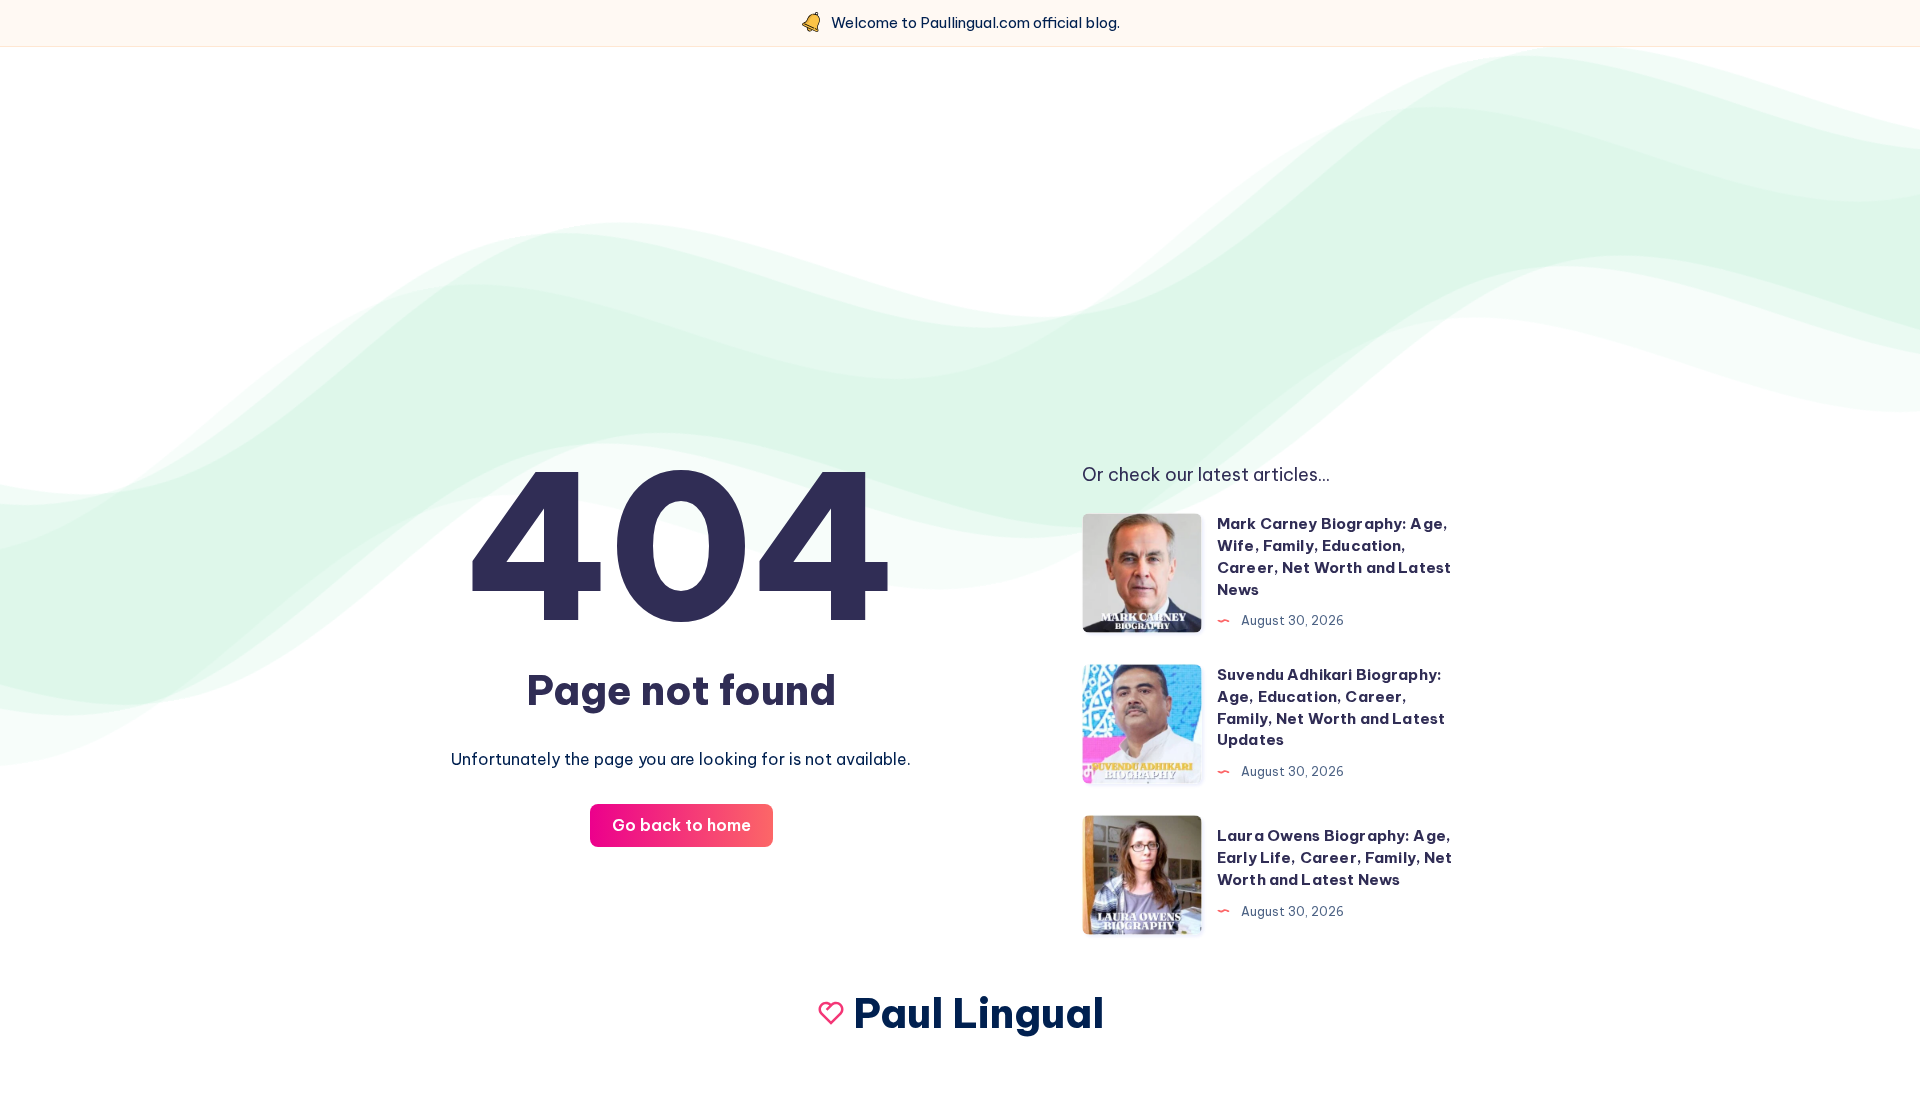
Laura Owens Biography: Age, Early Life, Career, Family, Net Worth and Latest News (1335, 857)
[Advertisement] (960, 237)
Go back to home (681, 825)
